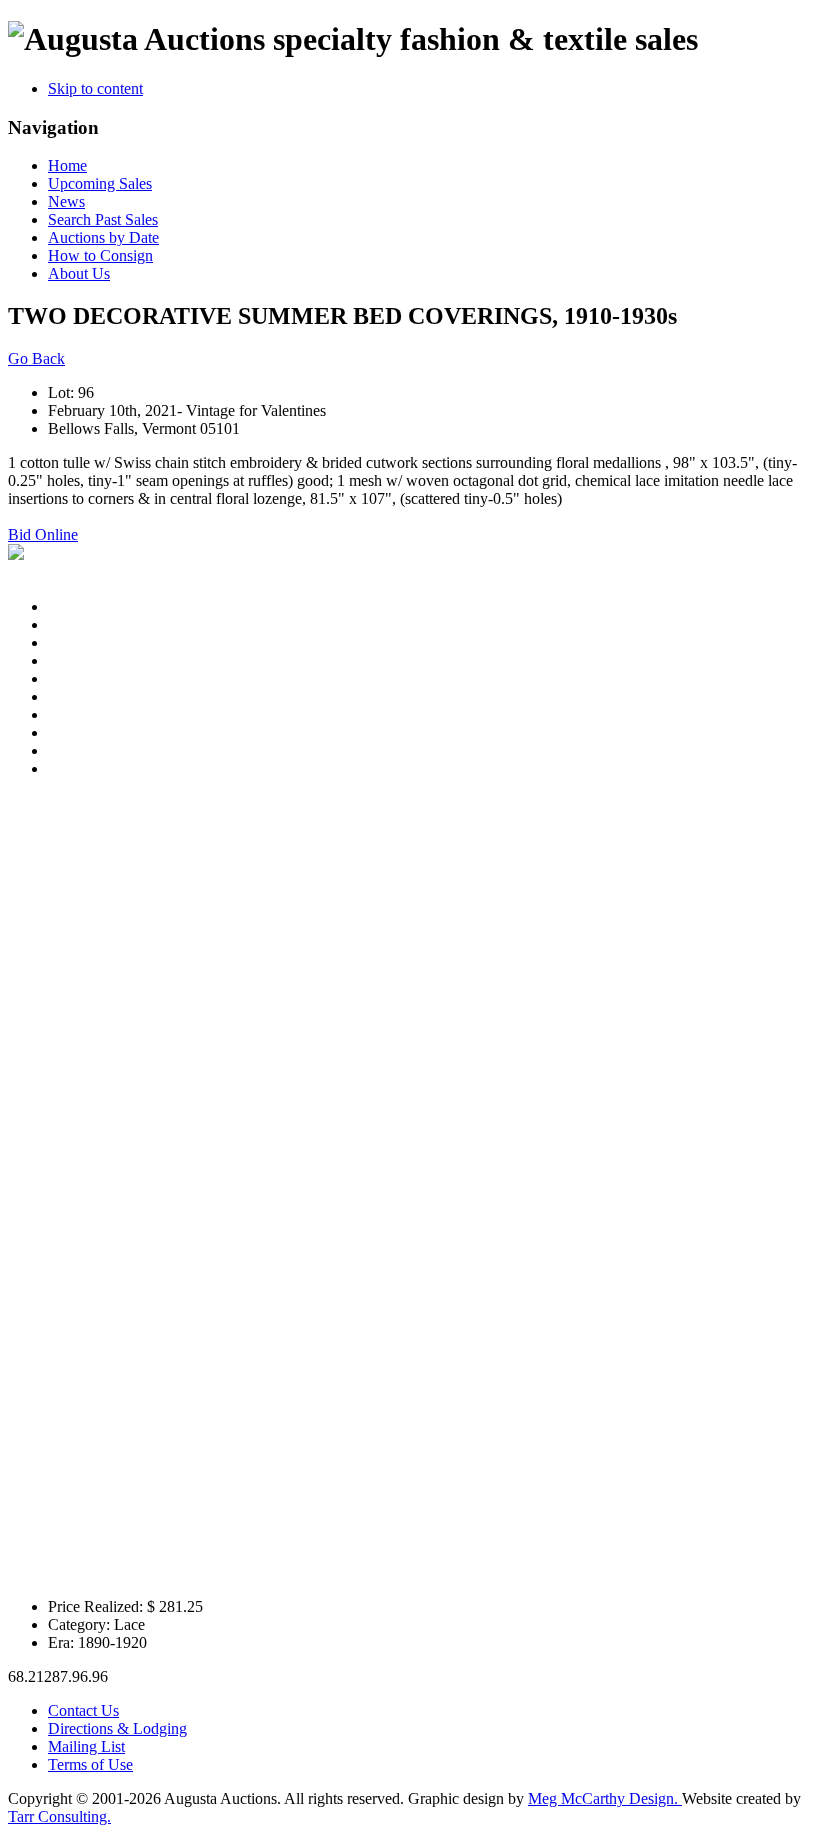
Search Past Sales (103, 219)
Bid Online (43, 534)
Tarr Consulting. (59, 1816)
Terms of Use (90, 1764)
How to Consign (100, 255)
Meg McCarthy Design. (605, 1798)
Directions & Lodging (117, 1728)
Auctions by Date (103, 237)
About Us (79, 273)
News (66, 201)
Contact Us (83, 1710)
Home (67, 165)
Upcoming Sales (100, 183)
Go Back (36, 358)
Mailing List (86, 1746)
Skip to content (95, 88)
